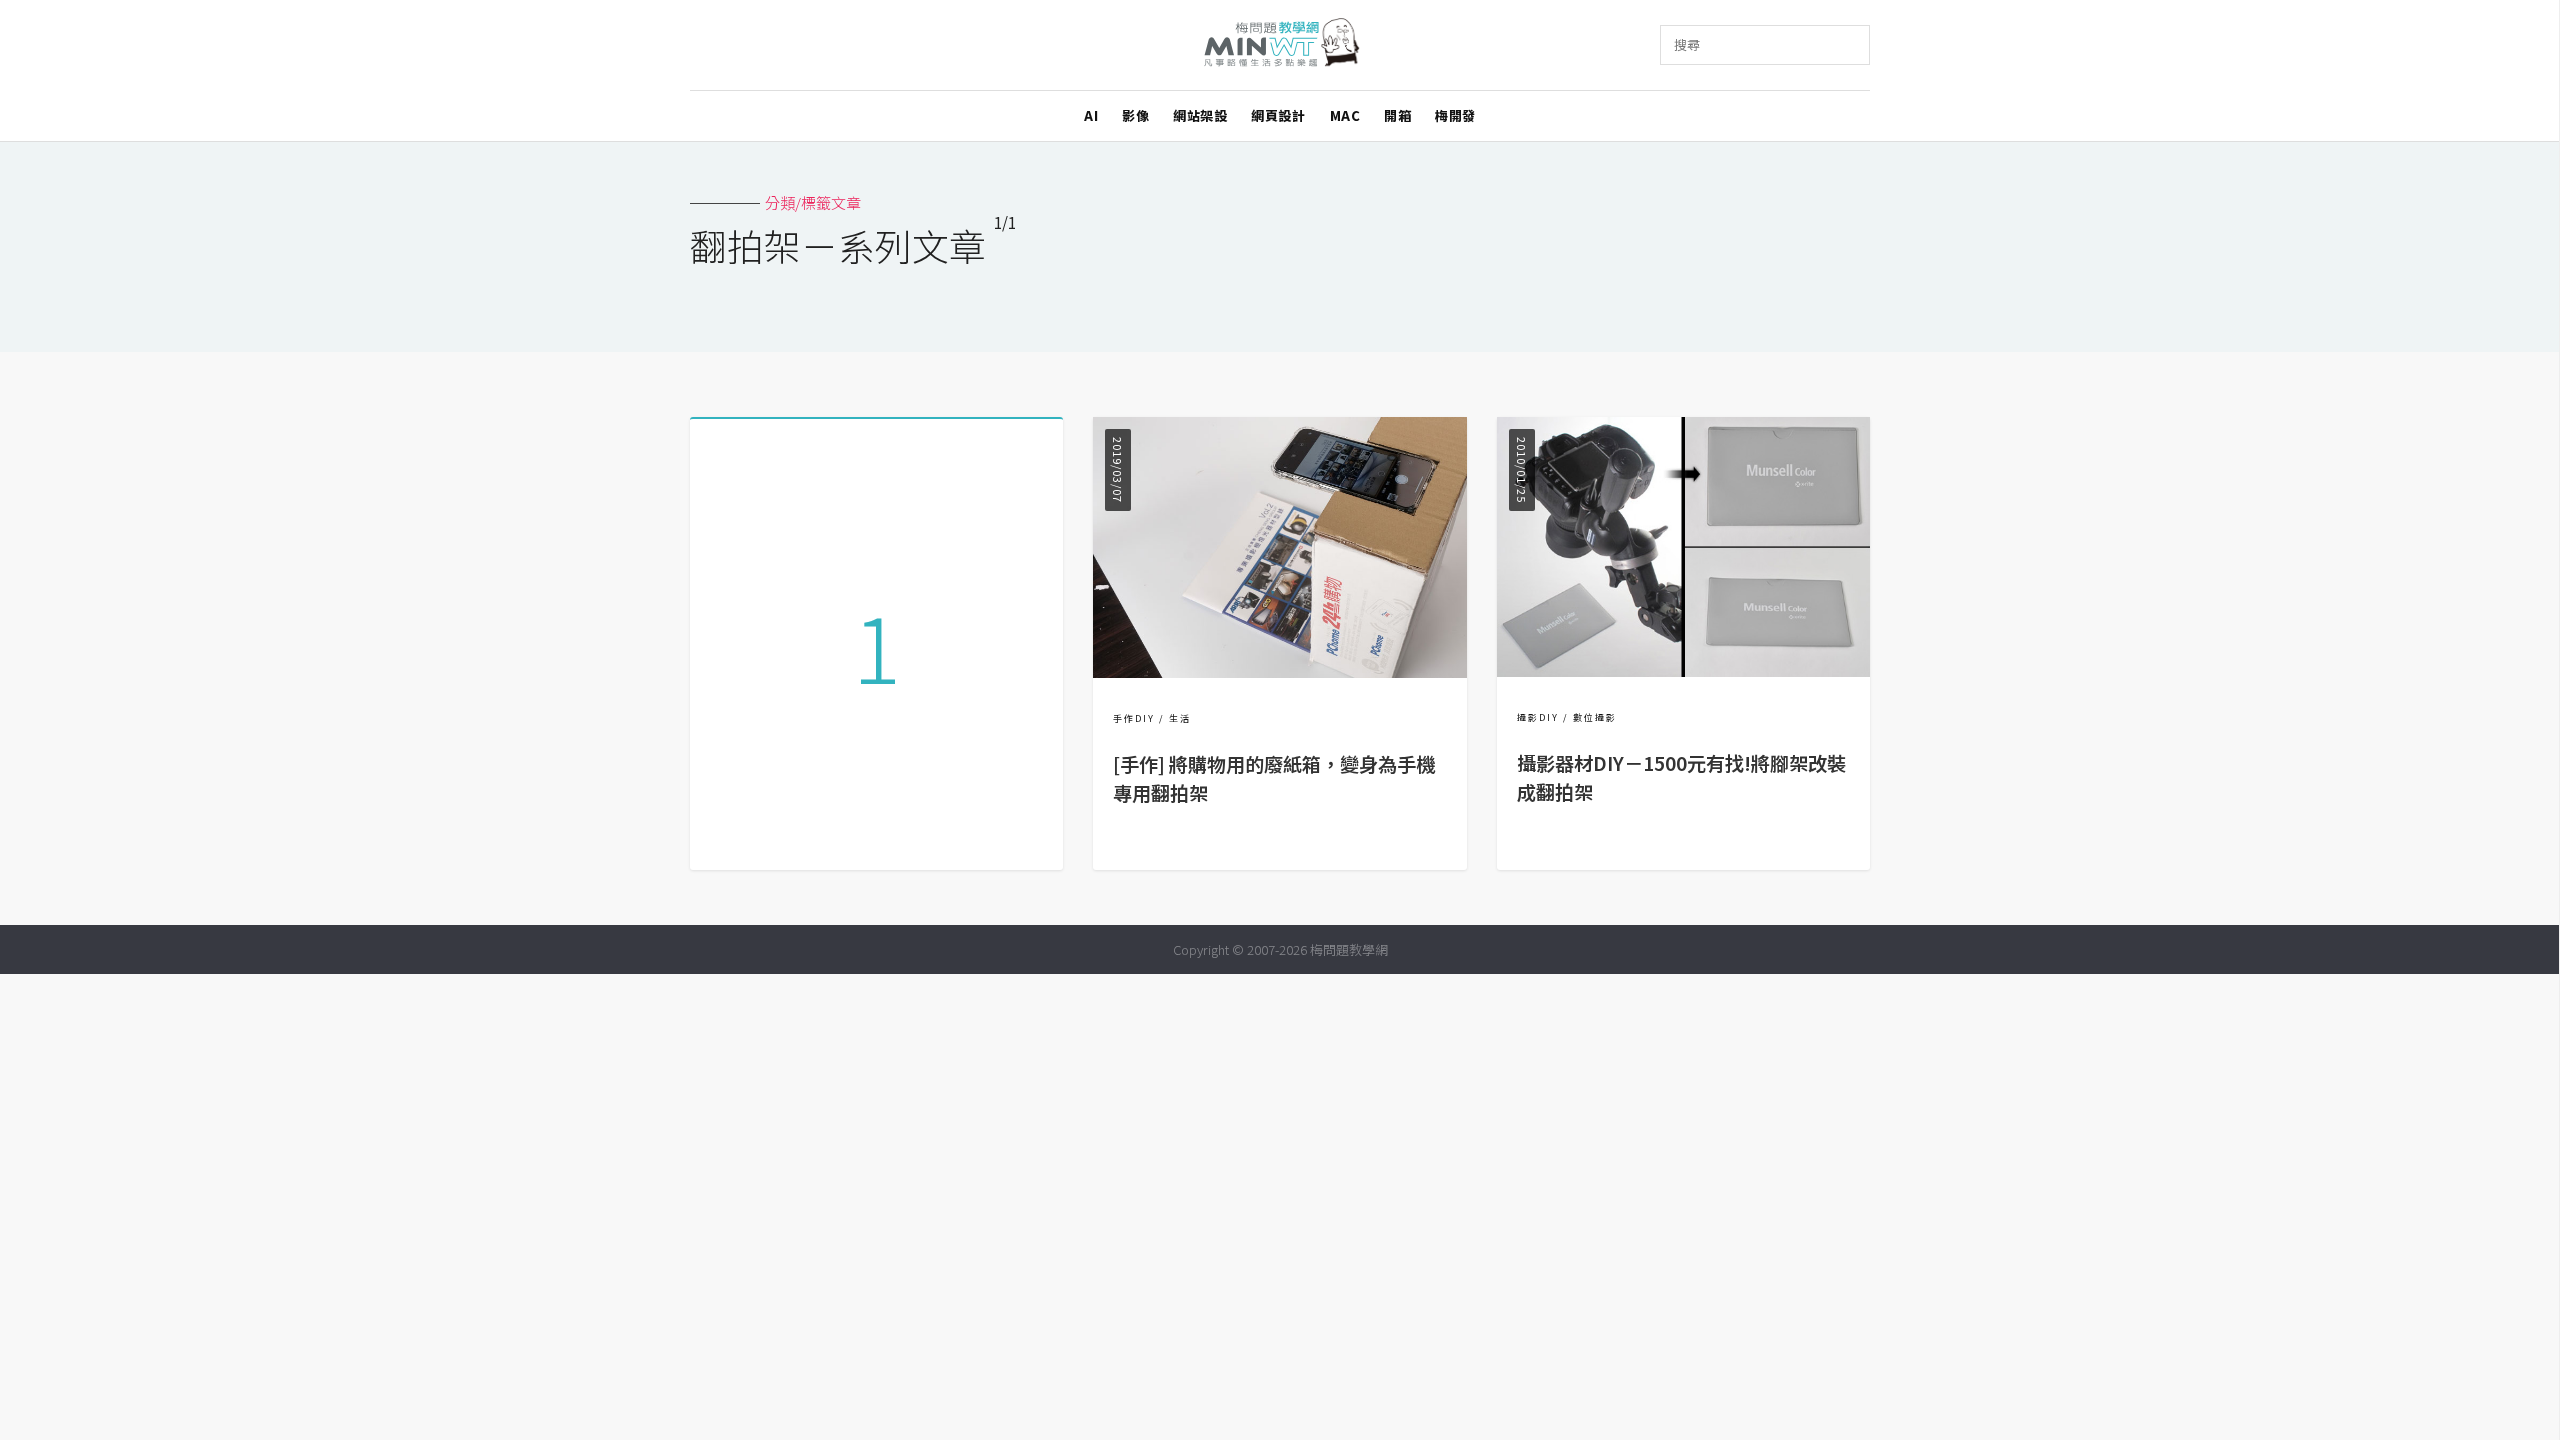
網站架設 (1200, 115)
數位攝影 (1595, 717)
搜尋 (1687, 44)
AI (1091, 115)
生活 (1180, 718)
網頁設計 (1278, 115)
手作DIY (1134, 718)
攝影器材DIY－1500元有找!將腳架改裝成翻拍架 (1681, 777)
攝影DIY (1538, 717)
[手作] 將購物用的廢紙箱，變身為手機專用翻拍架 (1274, 778)
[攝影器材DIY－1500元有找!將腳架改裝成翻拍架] (1683, 670)
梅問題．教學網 (1280, 45)
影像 (1135, 115)
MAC (1345, 115)
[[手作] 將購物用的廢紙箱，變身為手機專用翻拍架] (1279, 671)
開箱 (1397, 115)
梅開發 (1455, 115)
